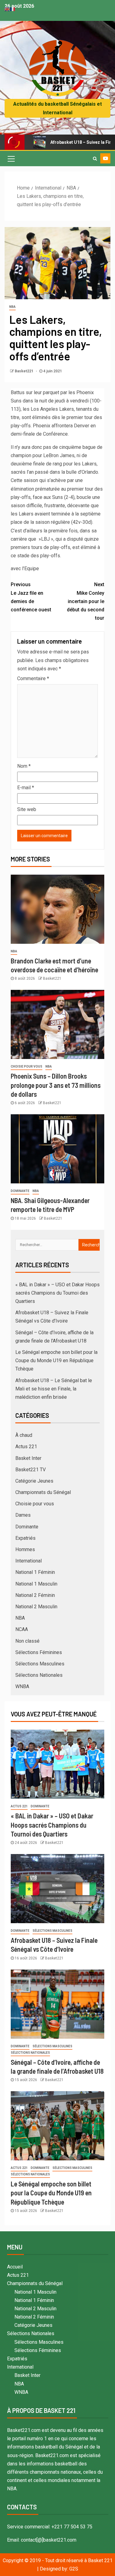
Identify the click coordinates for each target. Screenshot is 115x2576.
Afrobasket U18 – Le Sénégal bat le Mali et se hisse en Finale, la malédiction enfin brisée (54, 1389)
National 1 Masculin (36, 1584)
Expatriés (25, 1538)
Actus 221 (26, 1447)
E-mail (26, 788)
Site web (27, 809)
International (29, 1561)
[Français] (13, 9)
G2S (74, 2569)
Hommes (25, 1549)
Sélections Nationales (39, 1675)
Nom (24, 766)
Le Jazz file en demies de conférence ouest (31, 597)
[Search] (95, 159)
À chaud (24, 1435)
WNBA (22, 1686)
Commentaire (33, 678)
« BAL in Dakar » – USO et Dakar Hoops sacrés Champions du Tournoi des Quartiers (57, 1293)
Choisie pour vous (27, 1066)
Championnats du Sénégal (43, 1492)
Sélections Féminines (39, 1652)
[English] (7, 9)
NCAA (22, 1629)
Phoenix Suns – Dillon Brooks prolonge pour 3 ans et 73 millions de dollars (56, 1085)
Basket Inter (28, 1458)
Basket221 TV (31, 1470)
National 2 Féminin (35, 1595)
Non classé (27, 1641)
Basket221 (25, 371)
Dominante (20, 1191)
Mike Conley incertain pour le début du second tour (86, 601)
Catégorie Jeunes (34, 1481)
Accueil (15, 2267)
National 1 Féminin (35, 1572)
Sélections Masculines (40, 1664)
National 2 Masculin (36, 1607)
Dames (23, 1515)
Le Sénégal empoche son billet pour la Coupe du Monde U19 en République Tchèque (56, 1361)
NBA (12, 307)
